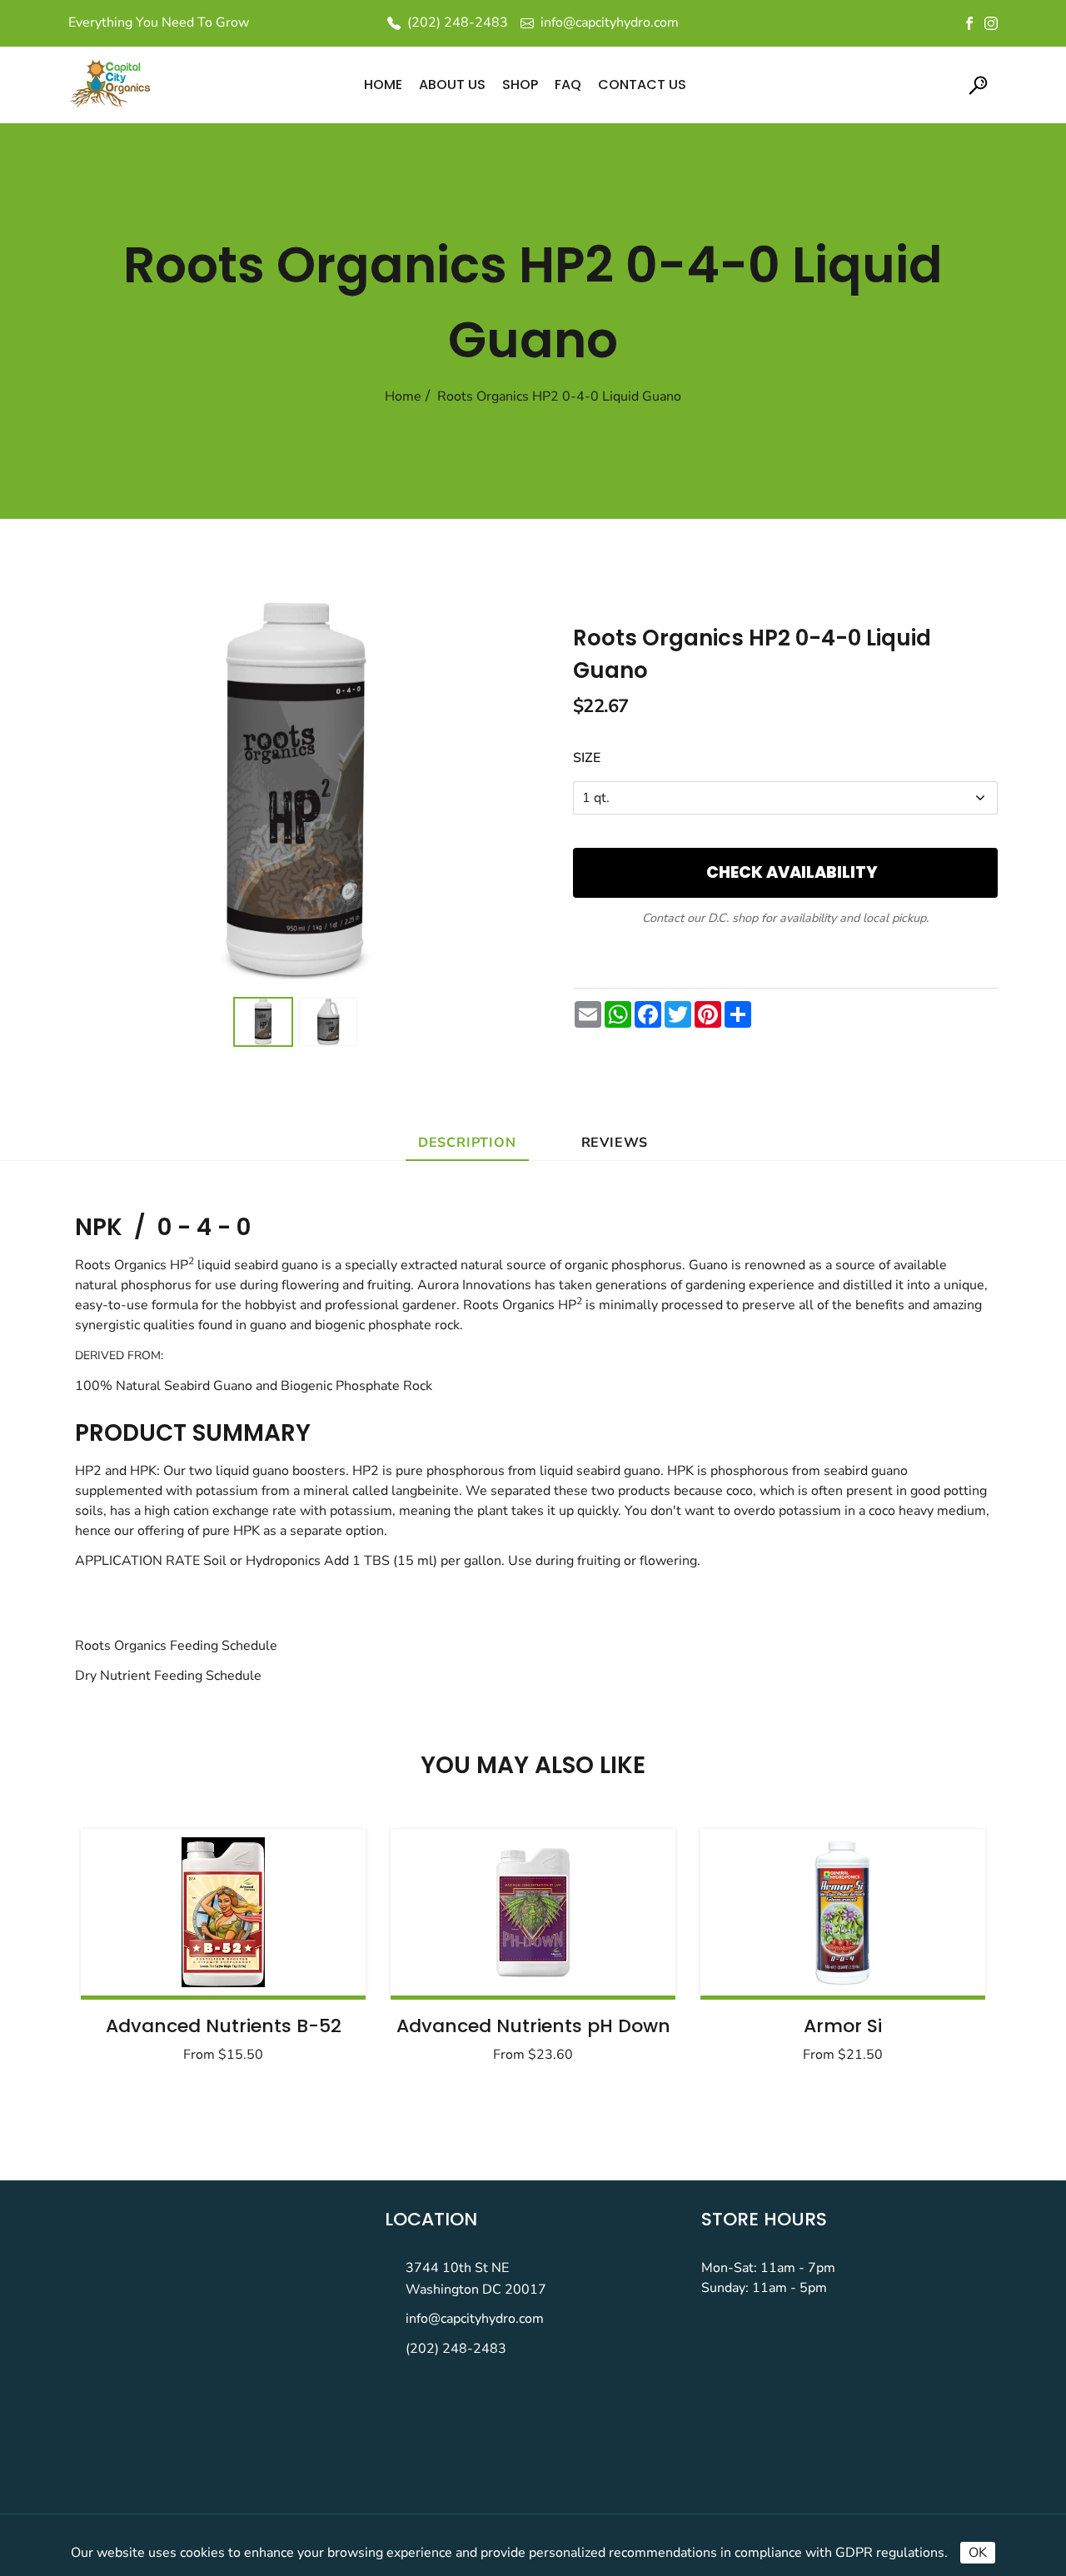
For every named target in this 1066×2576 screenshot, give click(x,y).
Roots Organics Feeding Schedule (176, 1646)
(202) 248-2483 (456, 2349)
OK (978, 2553)
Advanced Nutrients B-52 (224, 2026)
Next (931, 1951)
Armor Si (843, 2026)
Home (403, 396)
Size (587, 758)
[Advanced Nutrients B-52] (223, 1912)
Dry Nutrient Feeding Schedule (168, 1676)
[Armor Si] (843, 1912)
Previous (135, 1951)
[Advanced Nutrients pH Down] (533, 1912)
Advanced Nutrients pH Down (533, 2026)
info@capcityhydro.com (475, 2319)
